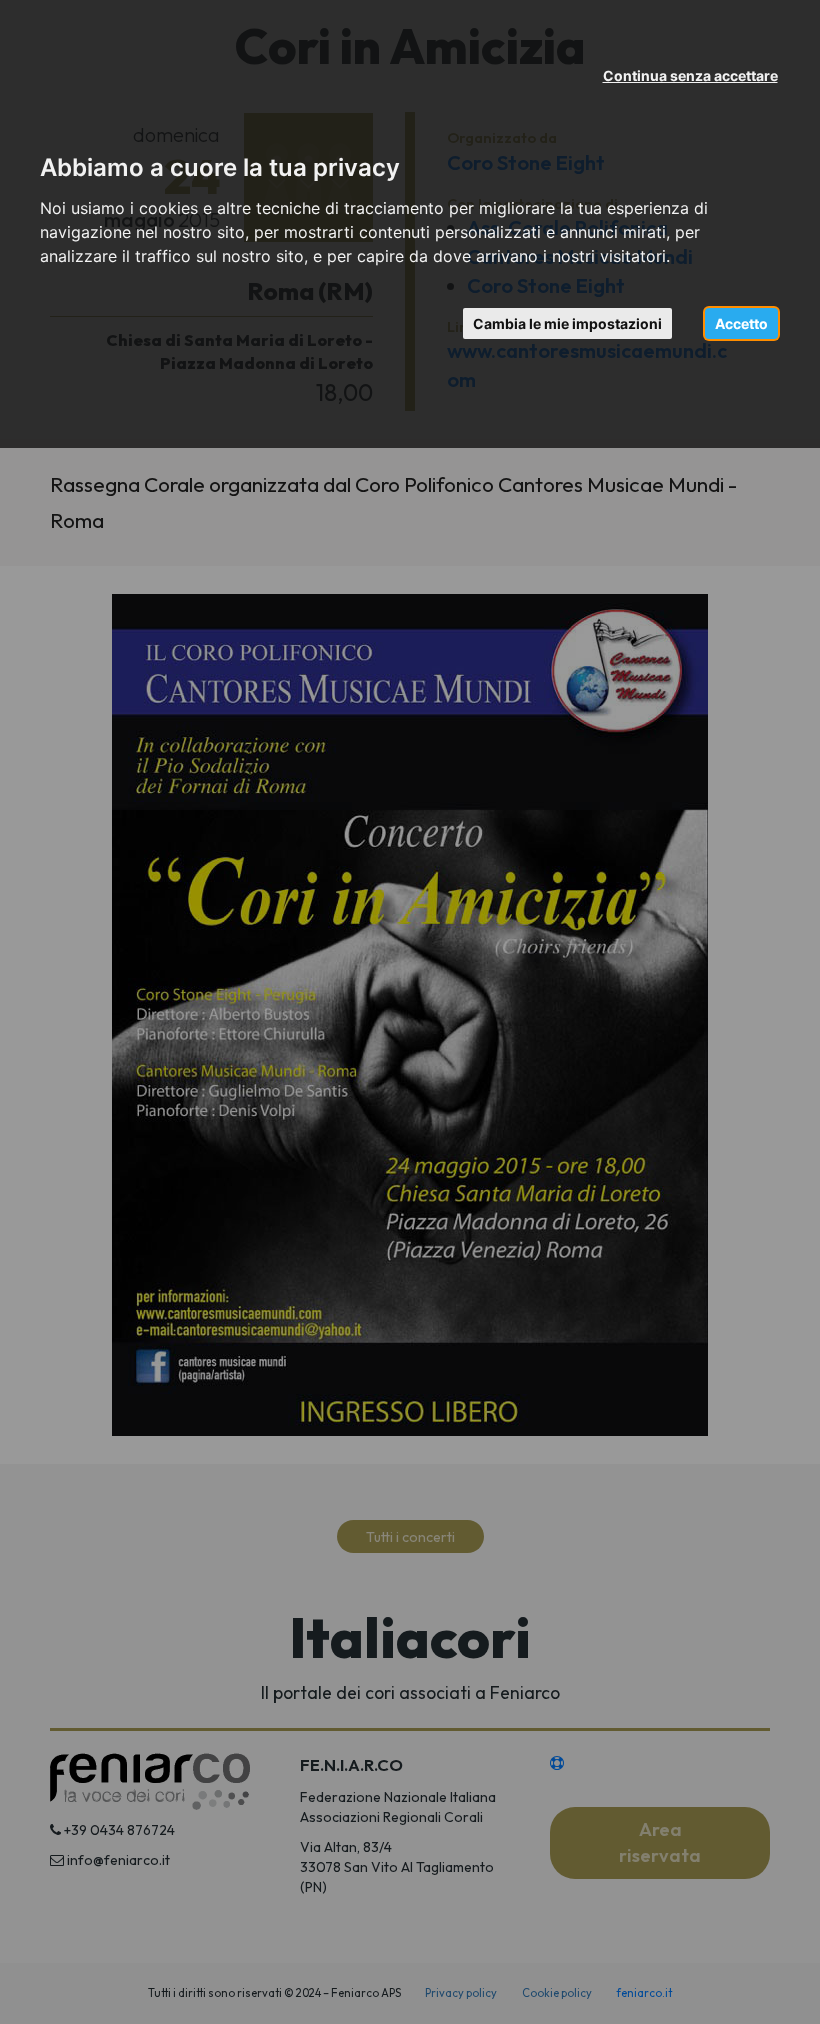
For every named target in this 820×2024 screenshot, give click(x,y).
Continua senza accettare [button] (690, 75)
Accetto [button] (741, 323)
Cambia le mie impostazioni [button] (567, 323)
